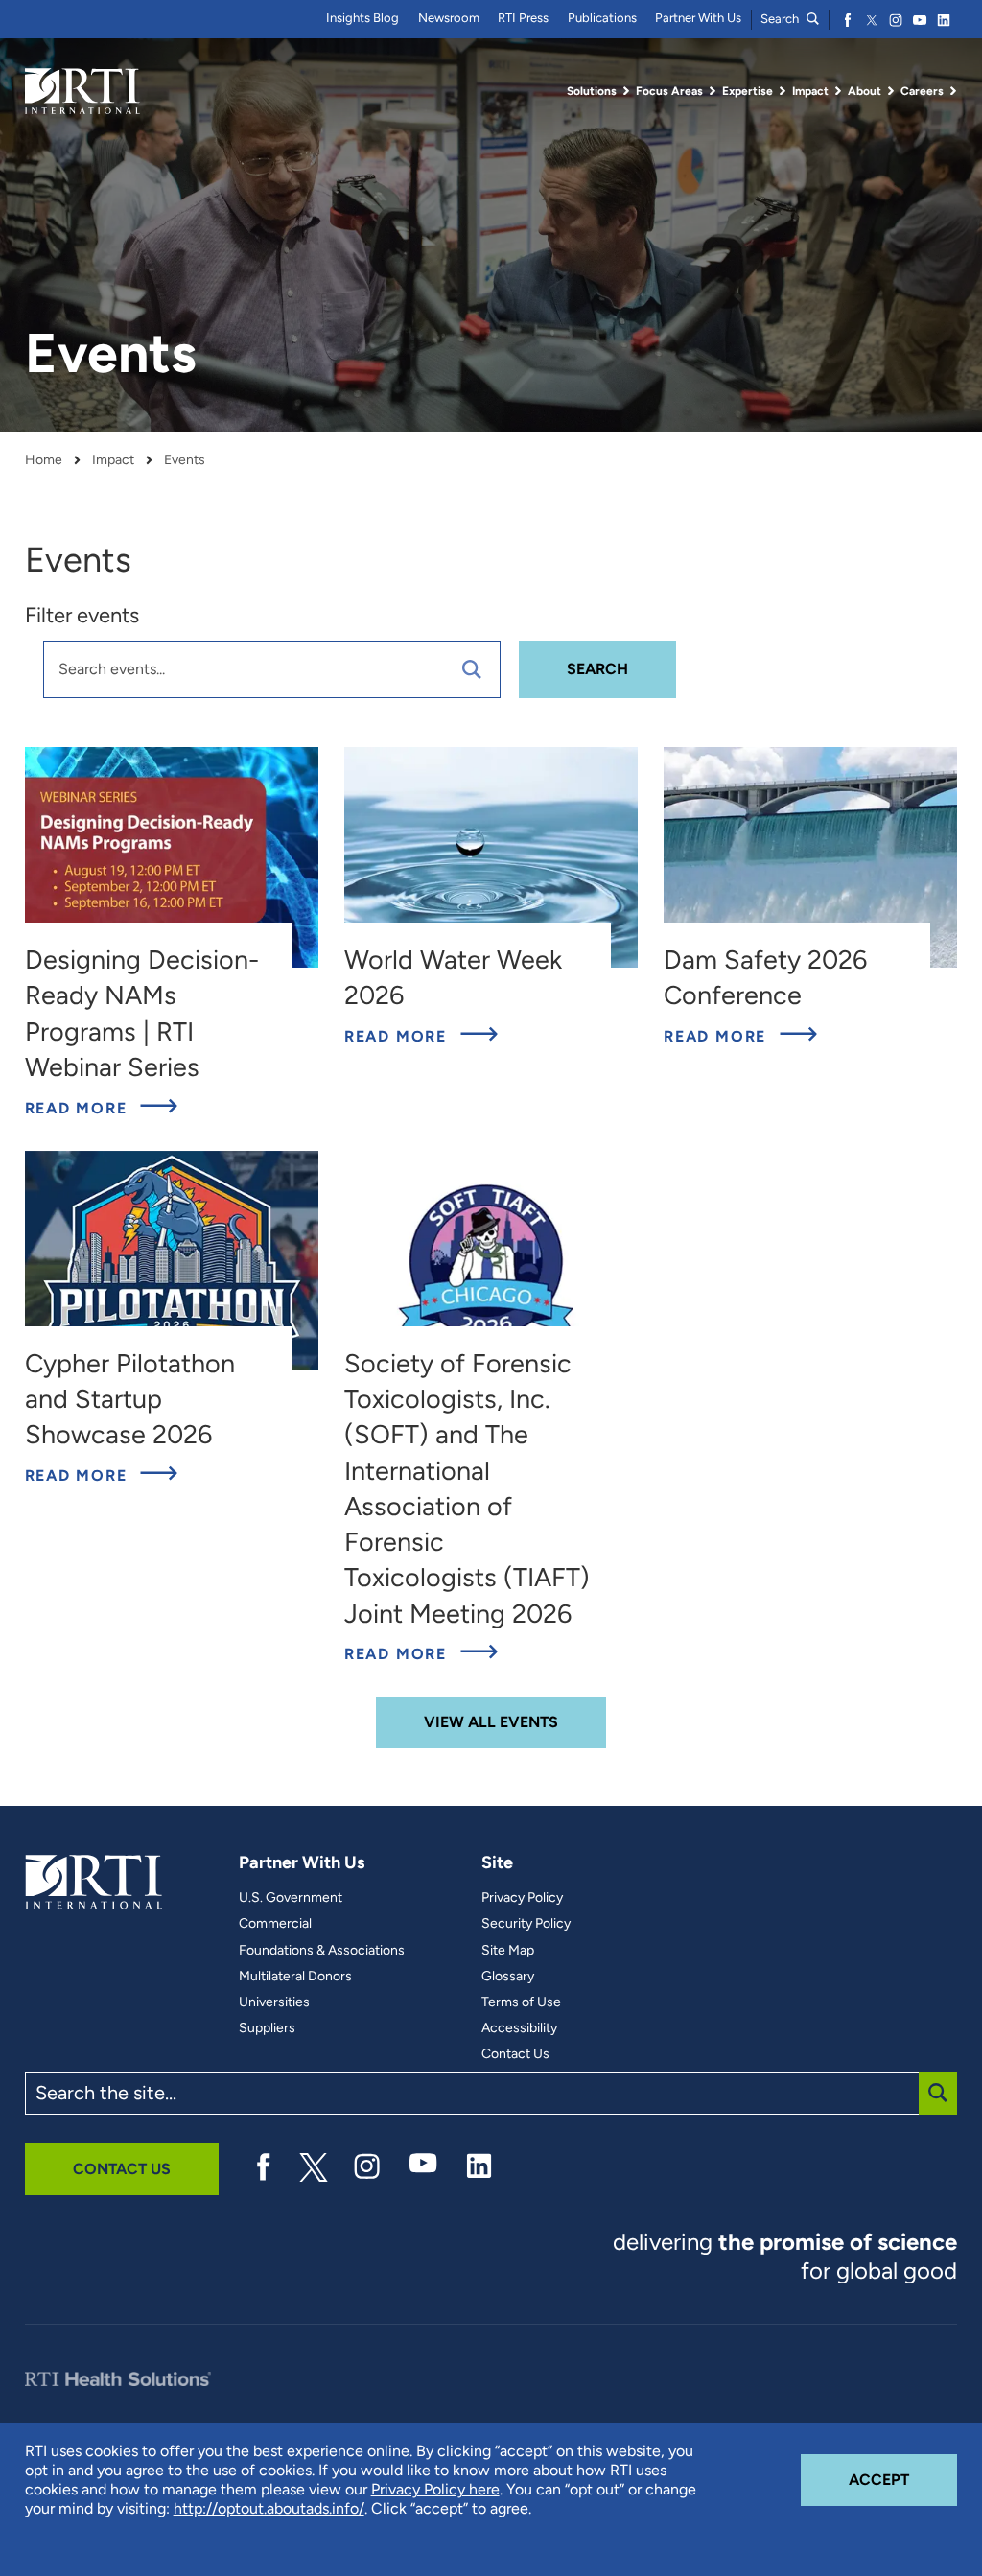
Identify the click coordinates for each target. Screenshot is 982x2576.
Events (185, 460)
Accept (903, 2479)
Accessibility (519, 2028)
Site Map (508, 1951)
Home (44, 460)
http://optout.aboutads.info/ (269, 2508)
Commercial (275, 1924)
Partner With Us (698, 18)
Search (781, 19)
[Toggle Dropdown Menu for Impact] (838, 91)
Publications (602, 18)
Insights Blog (362, 18)
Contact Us (515, 2054)
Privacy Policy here (435, 2489)
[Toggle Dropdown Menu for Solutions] (626, 91)
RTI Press (523, 18)
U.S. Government (291, 1898)
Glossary (508, 1977)
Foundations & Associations (322, 1951)
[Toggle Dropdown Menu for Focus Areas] (713, 91)
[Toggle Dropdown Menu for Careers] (953, 91)
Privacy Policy (522, 1898)
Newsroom (449, 18)
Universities (274, 2002)
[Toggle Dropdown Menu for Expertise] (783, 91)
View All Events (491, 1722)
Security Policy (526, 1924)
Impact (113, 460)
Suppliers (267, 2028)
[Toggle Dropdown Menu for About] (891, 91)
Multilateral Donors (295, 1977)
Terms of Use (521, 2002)
